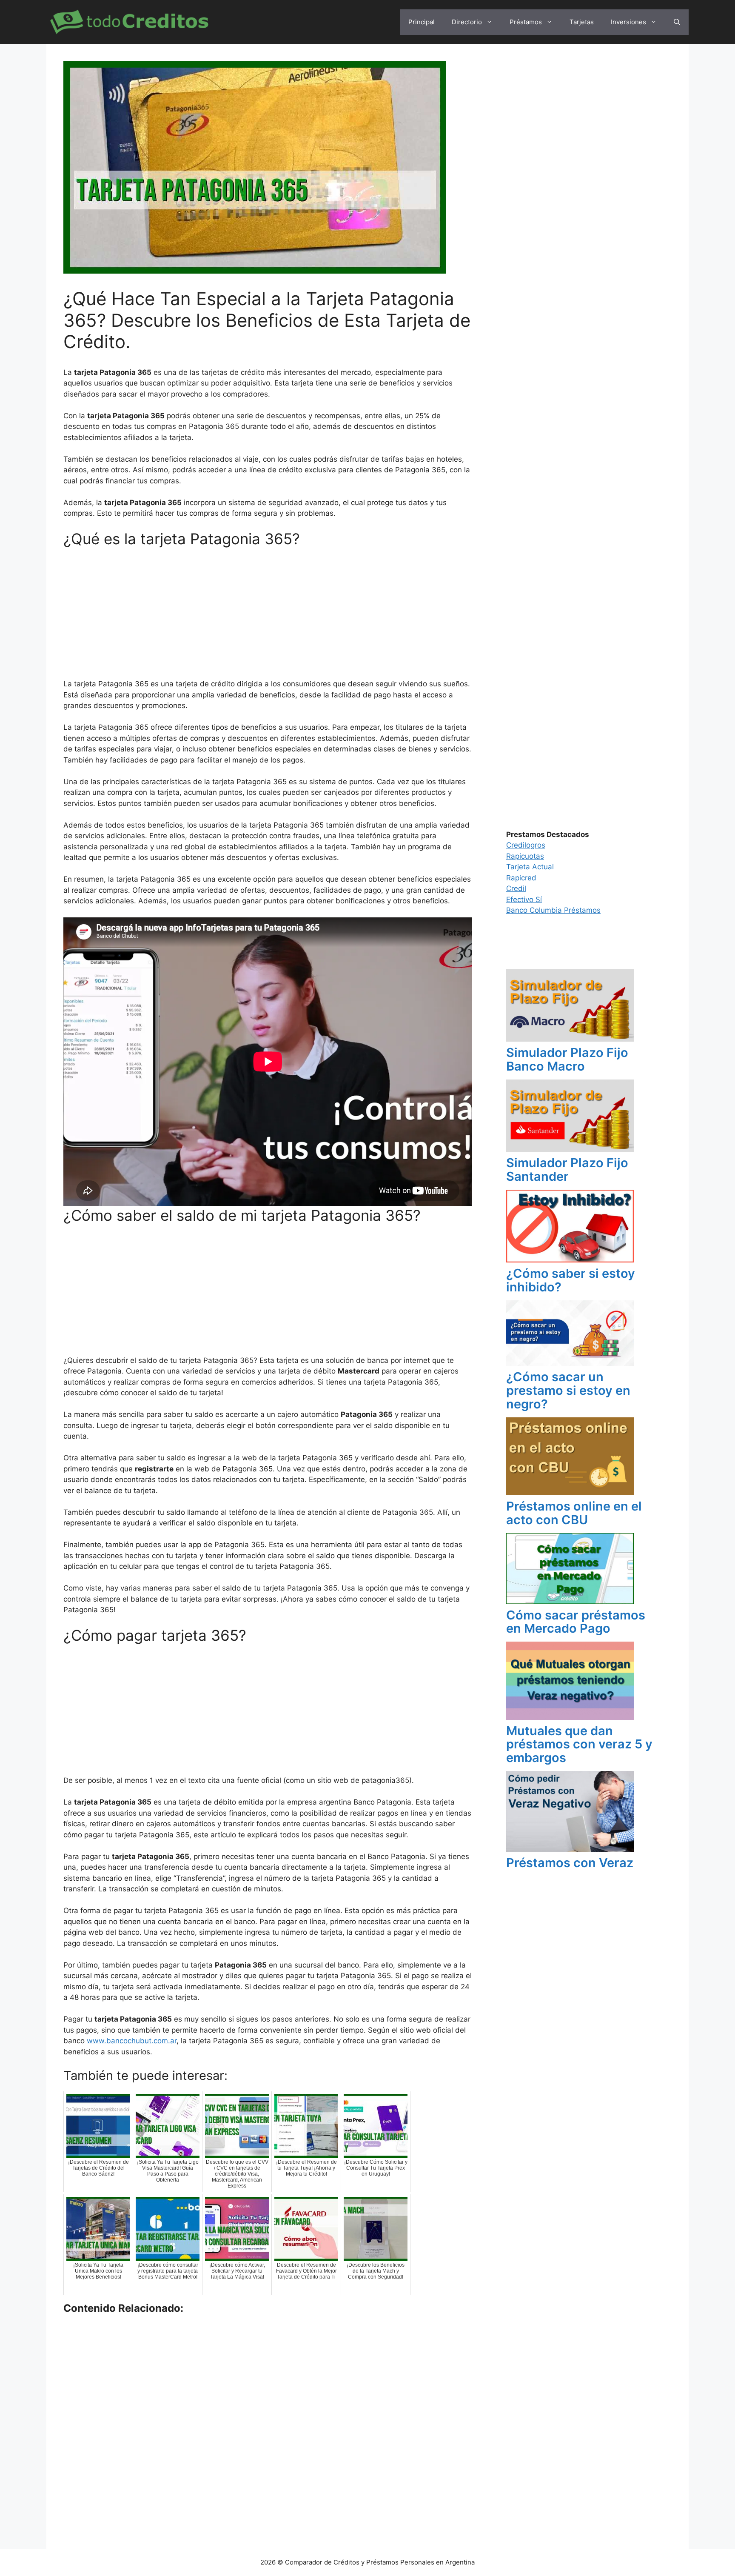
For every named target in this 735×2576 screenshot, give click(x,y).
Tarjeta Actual (530, 867)
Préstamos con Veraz (570, 1863)
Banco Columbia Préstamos (553, 910)
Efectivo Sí (524, 900)
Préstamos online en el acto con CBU (574, 1513)
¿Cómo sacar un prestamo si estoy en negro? (568, 1390)
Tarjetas (582, 22)
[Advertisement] (268, 616)
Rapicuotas (525, 856)
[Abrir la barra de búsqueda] (677, 22)
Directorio (467, 22)
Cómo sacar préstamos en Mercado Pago (576, 1622)
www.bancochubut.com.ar (132, 2041)
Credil (516, 888)
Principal (422, 22)
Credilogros (526, 845)
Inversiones (628, 22)
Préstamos (526, 22)
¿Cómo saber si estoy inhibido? (571, 1280)
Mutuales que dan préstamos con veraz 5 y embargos (579, 1744)
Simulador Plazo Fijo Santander (567, 1169)
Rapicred (521, 878)
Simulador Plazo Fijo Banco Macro (567, 1059)
